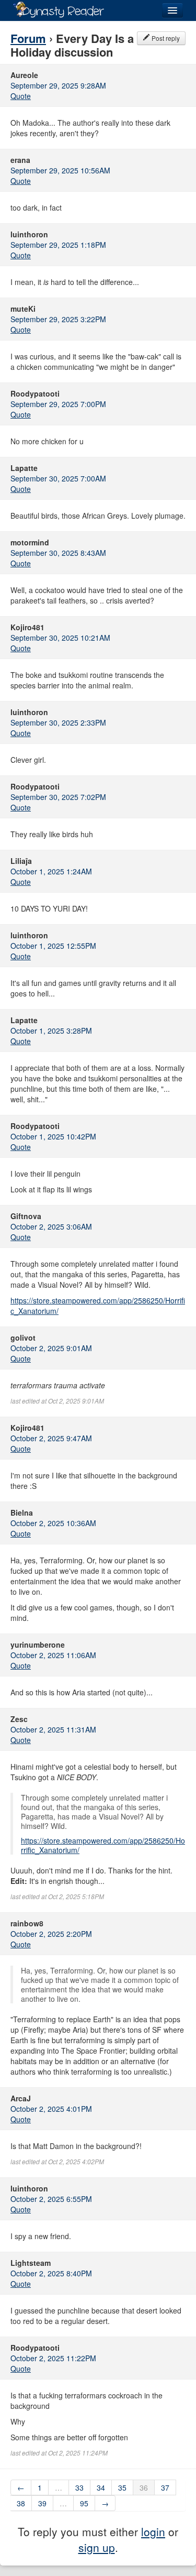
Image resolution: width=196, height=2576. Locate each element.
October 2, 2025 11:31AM (53, 1729)
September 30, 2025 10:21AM (60, 638)
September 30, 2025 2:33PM (58, 722)
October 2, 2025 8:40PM (51, 2273)
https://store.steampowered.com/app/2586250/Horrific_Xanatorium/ (103, 1845)
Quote (21, 96)
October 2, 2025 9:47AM (51, 1438)
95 (84, 2503)
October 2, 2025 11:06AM (53, 1655)
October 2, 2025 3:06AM (51, 1226)
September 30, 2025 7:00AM (58, 478)
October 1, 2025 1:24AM (51, 871)
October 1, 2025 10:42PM (53, 1136)
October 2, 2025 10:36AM (53, 1523)
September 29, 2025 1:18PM (58, 245)
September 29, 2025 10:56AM (60, 170)
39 (42, 2503)
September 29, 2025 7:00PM (58, 404)
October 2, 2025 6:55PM (51, 2199)
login (153, 2531)
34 (101, 2487)
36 (144, 2487)
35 (122, 2487)
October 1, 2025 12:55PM (53, 946)
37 (165, 2487)
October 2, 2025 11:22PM (53, 2358)
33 (79, 2487)
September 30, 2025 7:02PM (58, 797)
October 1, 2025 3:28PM (51, 1031)
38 (21, 2503)
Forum (28, 38)
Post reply (165, 38)
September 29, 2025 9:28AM (58, 85)
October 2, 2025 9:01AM (51, 1348)
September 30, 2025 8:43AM (58, 553)
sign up (97, 2547)
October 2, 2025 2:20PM (51, 1934)
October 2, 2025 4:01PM (51, 2109)
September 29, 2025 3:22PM (58, 319)
